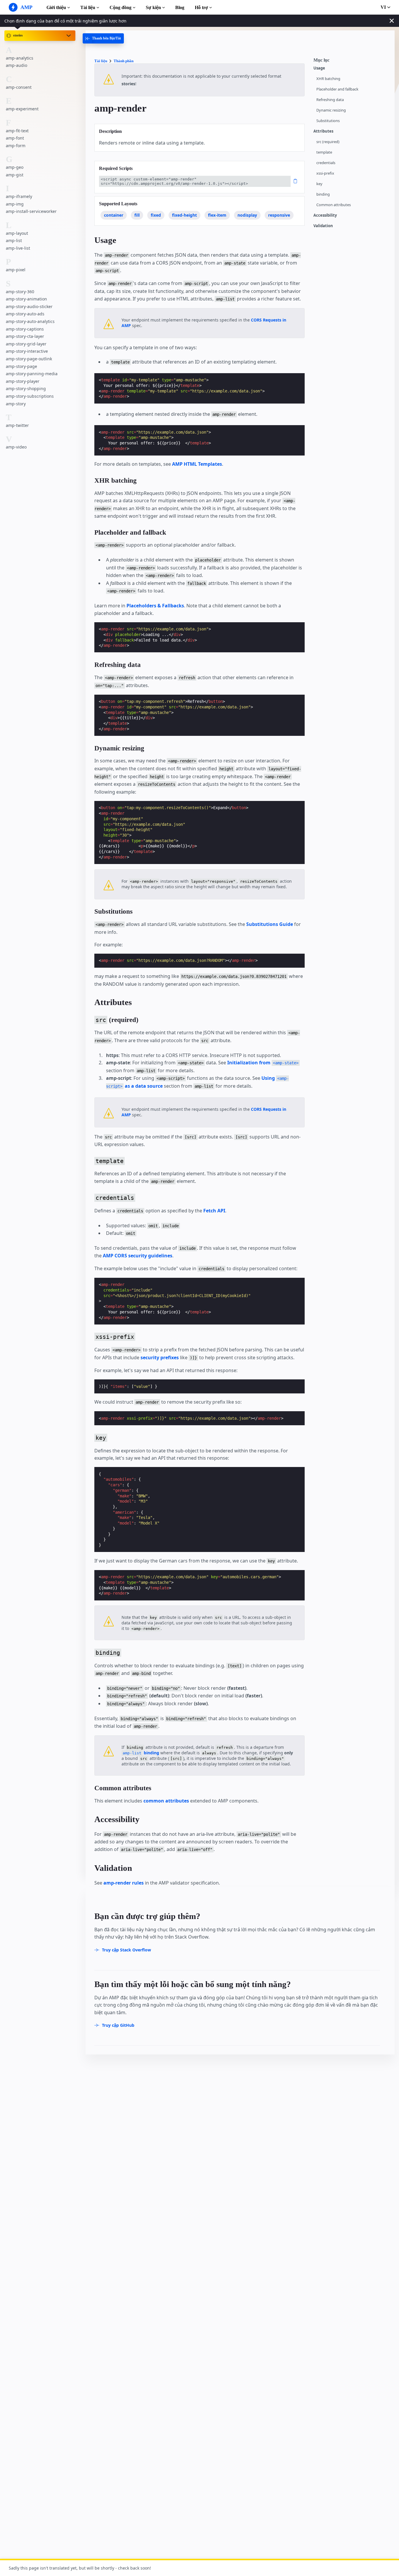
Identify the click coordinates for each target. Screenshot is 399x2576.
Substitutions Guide (270, 924)
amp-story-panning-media (32, 374)
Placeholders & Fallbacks (155, 606)
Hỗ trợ (201, 7)
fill (137, 215)
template (324, 152)
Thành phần (124, 61)
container (114, 215)
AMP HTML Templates (197, 464)
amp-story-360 (20, 291)
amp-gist (15, 174)
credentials (326, 163)
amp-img (15, 204)
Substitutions (328, 121)
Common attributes (334, 205)
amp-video (16, 447)
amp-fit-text (17, 130)
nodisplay (247, 215)
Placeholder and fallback (337, 89)
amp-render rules (124, 1883)
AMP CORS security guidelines (138, 1256)
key (319, 184)
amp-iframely (19, 196)
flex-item (217, 215)
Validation (323, 226)
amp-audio (17, 65)
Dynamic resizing (331, 110)
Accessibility (325, 215)
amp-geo (15, 167)
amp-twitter (17, 425)
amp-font (15, 138)
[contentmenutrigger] (351, 62)
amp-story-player (23, 381)
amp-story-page (21, 366)
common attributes (166, 1801)
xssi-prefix (325, 173)
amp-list (14, 240)
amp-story (16, 403)
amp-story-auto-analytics (30, 321)
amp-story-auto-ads (25, 314)
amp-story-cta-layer (25, 336)
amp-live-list (18, 248)
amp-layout (17, 233)
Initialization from (263, 1063)
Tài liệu (88, 7)
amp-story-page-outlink (29, 359)
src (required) (328, 142)
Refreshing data (330, 100)
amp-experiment (22, 109)
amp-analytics (20, 58)
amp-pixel (16, 270)
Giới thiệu (56, 7)
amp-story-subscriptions (30, 396)
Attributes (323, 131)
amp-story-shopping (26, 389)
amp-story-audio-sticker (29, 306)
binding (323, 194)
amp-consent (19, 87)
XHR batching (328, 79)
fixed (156, 215)
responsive (279, 215)
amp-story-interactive (27, 351)
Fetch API (214, 1211)
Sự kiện (153, 7)
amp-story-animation (26, 299)
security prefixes (160, 1357)
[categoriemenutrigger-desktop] (103, 38)
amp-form (16, 145)
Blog (180, 7)
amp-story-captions (25, 329)
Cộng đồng (120, 7)
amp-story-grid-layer (26, 344)
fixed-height (184, 215)
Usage (319, 68)
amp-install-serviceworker (31, 211)
